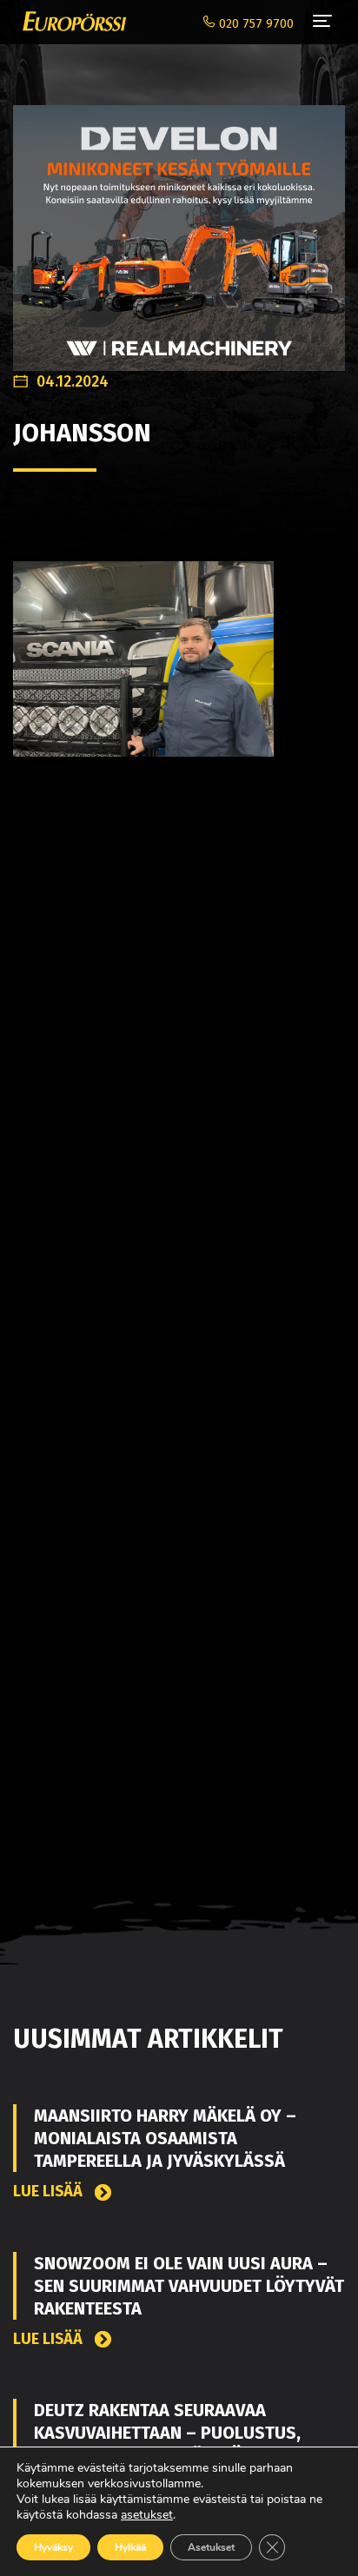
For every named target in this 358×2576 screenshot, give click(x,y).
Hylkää (130, 2547)
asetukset (147, 2515)
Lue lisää (50, 2192)
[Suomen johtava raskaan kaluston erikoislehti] (70, 22)
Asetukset (211, 2547)
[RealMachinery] (179, 228)
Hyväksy (53, 2547)
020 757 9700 (255, 24)
